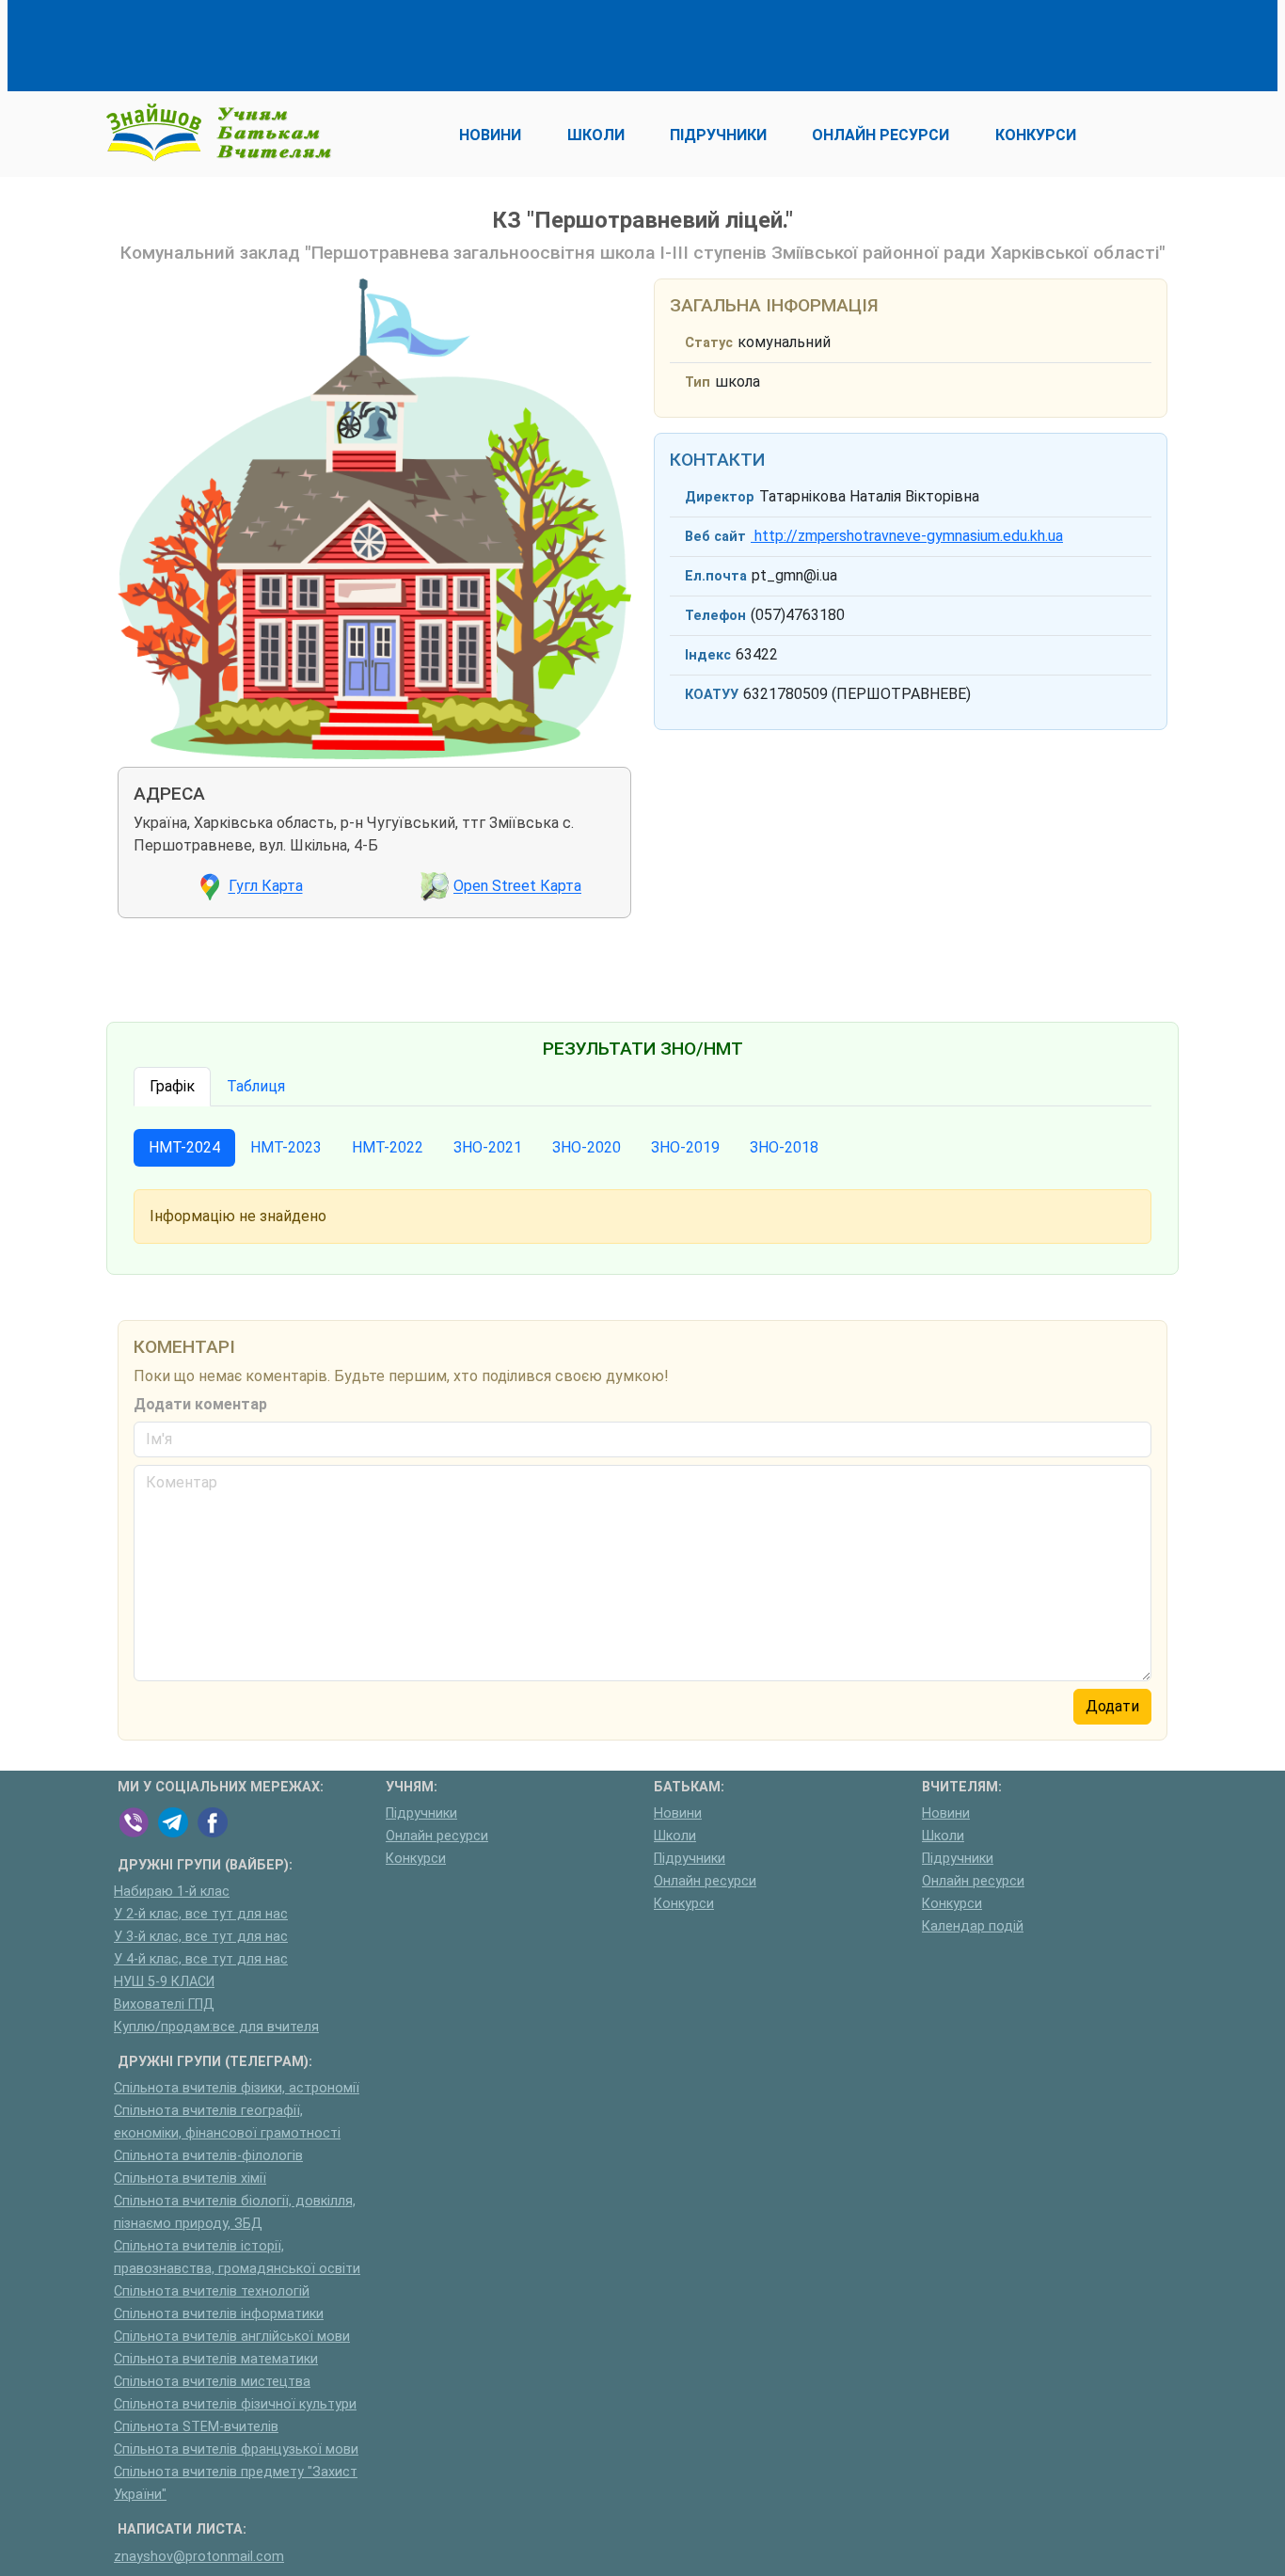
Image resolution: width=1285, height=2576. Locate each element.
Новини (678, 1813)
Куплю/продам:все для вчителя (216, 2027)
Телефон (715, 616)
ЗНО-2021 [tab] (488, 1147)
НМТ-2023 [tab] (286, 1147)
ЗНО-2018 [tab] (784, 1147)
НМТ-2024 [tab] (184, 1147)
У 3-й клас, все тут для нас (201, 1937)
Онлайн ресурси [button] (880, 135)
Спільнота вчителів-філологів (208, 2156)
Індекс (708, 655)
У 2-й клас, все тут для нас (201, 1914)
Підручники (421, 1813)
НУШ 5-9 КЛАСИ (164, 1982)
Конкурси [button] (1036, 135)
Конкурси (416, 1859)
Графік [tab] (172, 1086)
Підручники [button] (718, 135)
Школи (675, 1836)
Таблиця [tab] (256, 1086)
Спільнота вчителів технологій (212, 2291)
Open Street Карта (517, 887)
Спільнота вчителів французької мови (236, 2449)
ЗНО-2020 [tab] (587, 1147)
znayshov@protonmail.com (199, 2557)
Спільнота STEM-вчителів (196, 2427)
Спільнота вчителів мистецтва (212, 2382)
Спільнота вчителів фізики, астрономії (237, 2088)
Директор (720, 497)
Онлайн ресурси (437, 1836)
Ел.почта (716, 576)
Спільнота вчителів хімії (190, 2178)
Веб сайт (715, 537)
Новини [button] (490, 135)
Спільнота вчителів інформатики (219, 2314)
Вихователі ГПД (164, 2004)
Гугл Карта (266, 887)
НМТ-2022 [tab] (388, 1147)
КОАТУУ (712, 695)
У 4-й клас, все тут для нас (201, 1959)
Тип (698, 382)
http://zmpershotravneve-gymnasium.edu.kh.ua (907, 536)
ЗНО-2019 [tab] (685, 1147)
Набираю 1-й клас (172, 1892)
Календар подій (973, 1926)
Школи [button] (596, 135)
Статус (709, 343)
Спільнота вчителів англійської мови (232, 2337)
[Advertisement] (460, 42)
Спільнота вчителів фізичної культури (235, 2404)
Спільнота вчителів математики (216, 2359)
